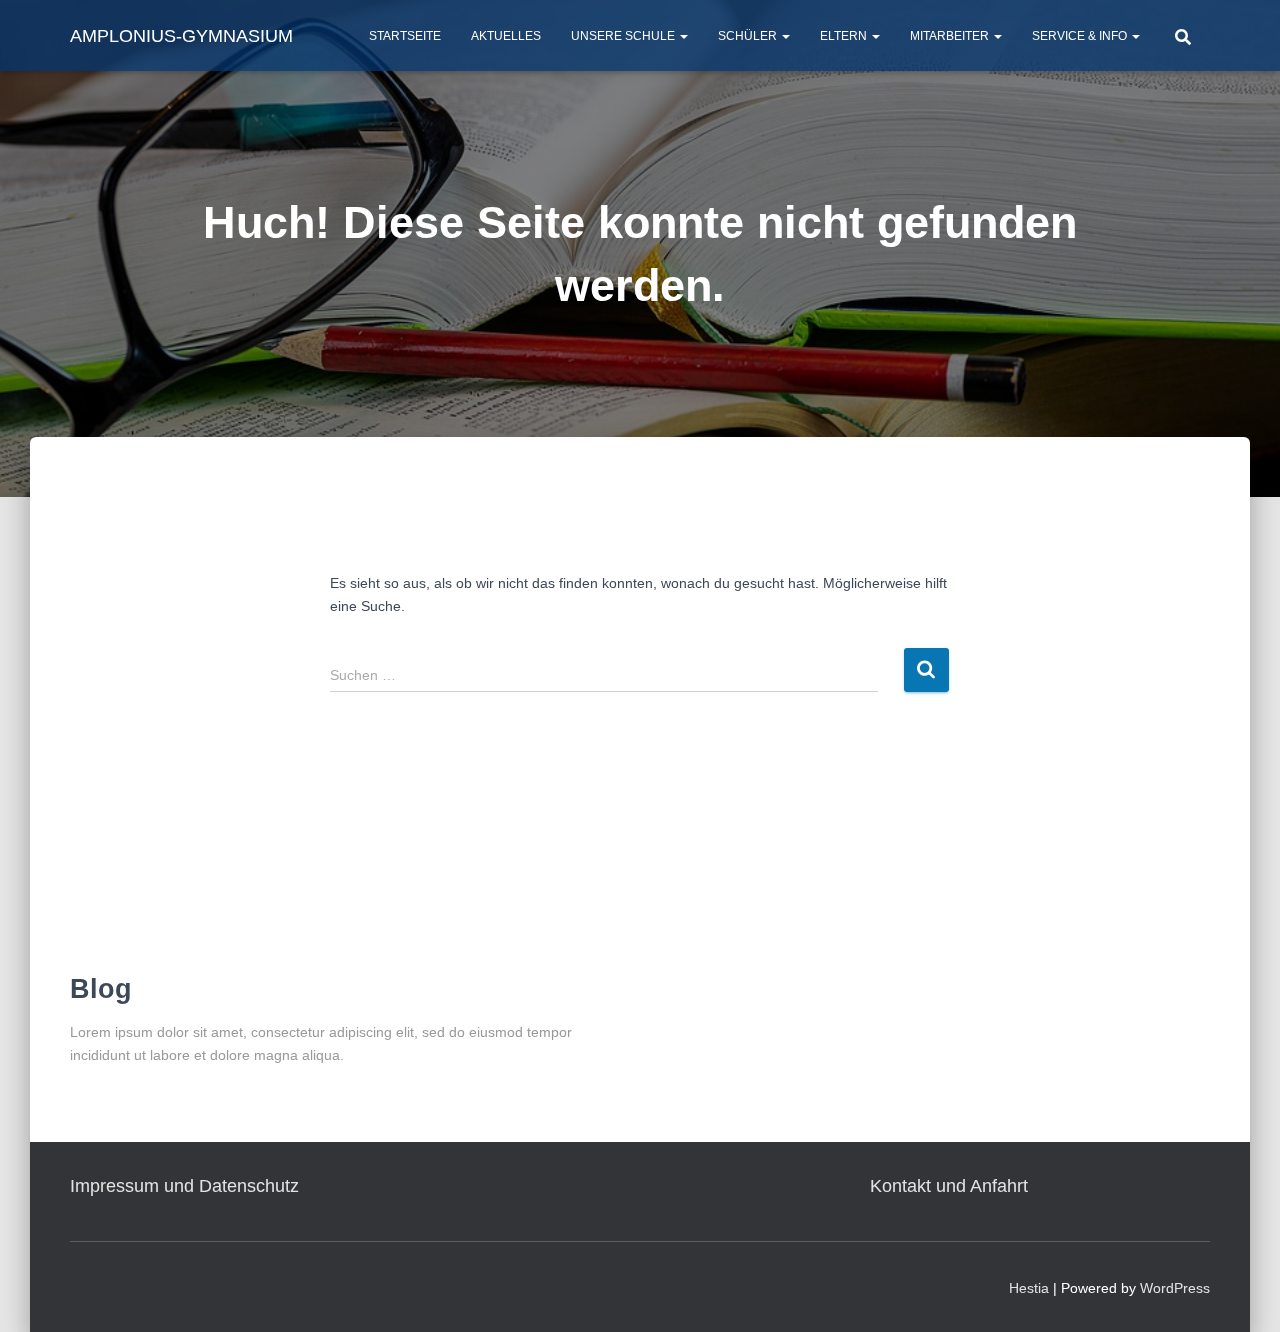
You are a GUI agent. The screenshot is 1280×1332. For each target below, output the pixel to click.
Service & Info (1081, 36)
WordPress (1175, 1288)
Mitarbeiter (951, 36)
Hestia (1029, 1288)
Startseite (405, 36)
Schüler (749, 36)
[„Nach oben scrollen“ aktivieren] (1240, 1292)
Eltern (845, 36)
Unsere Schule (624, 36)
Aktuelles (506, 36)
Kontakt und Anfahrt (949, 1186)
